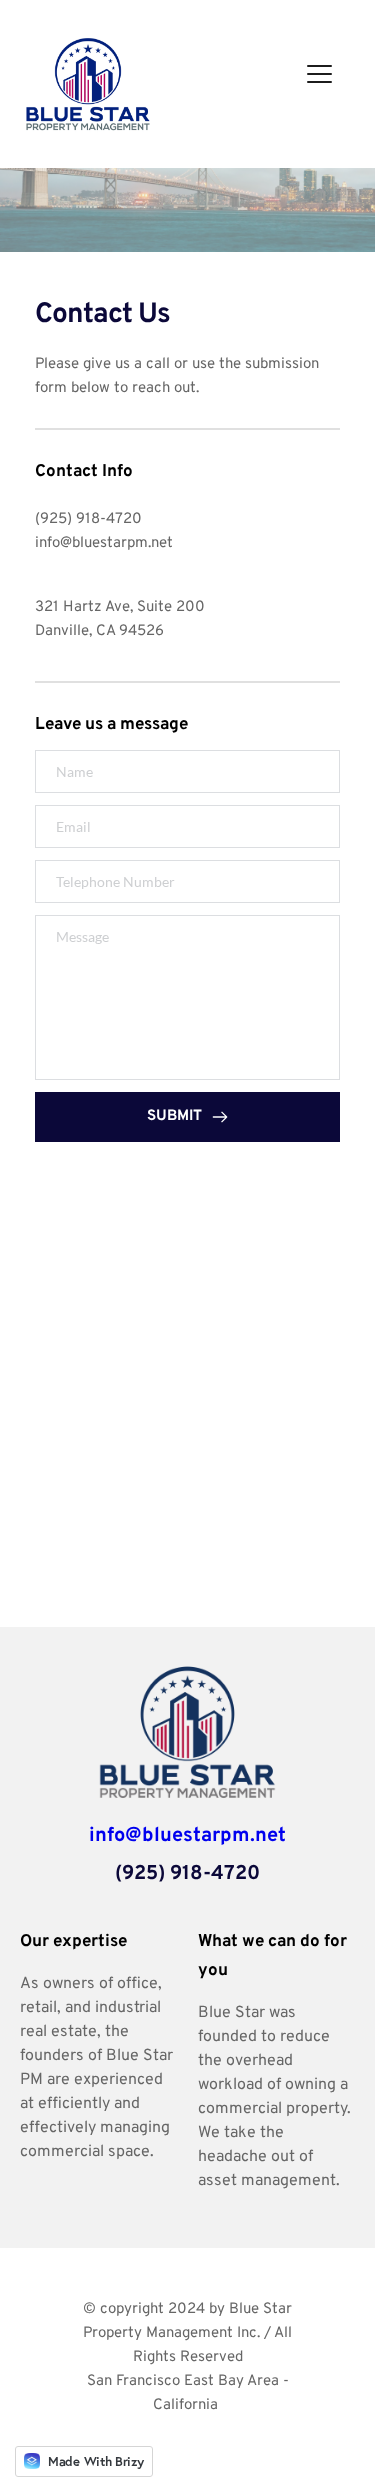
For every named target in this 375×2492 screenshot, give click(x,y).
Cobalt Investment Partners (186, 2429)
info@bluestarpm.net (104, 543)
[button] (319, 73)
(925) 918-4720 (88, 519)
